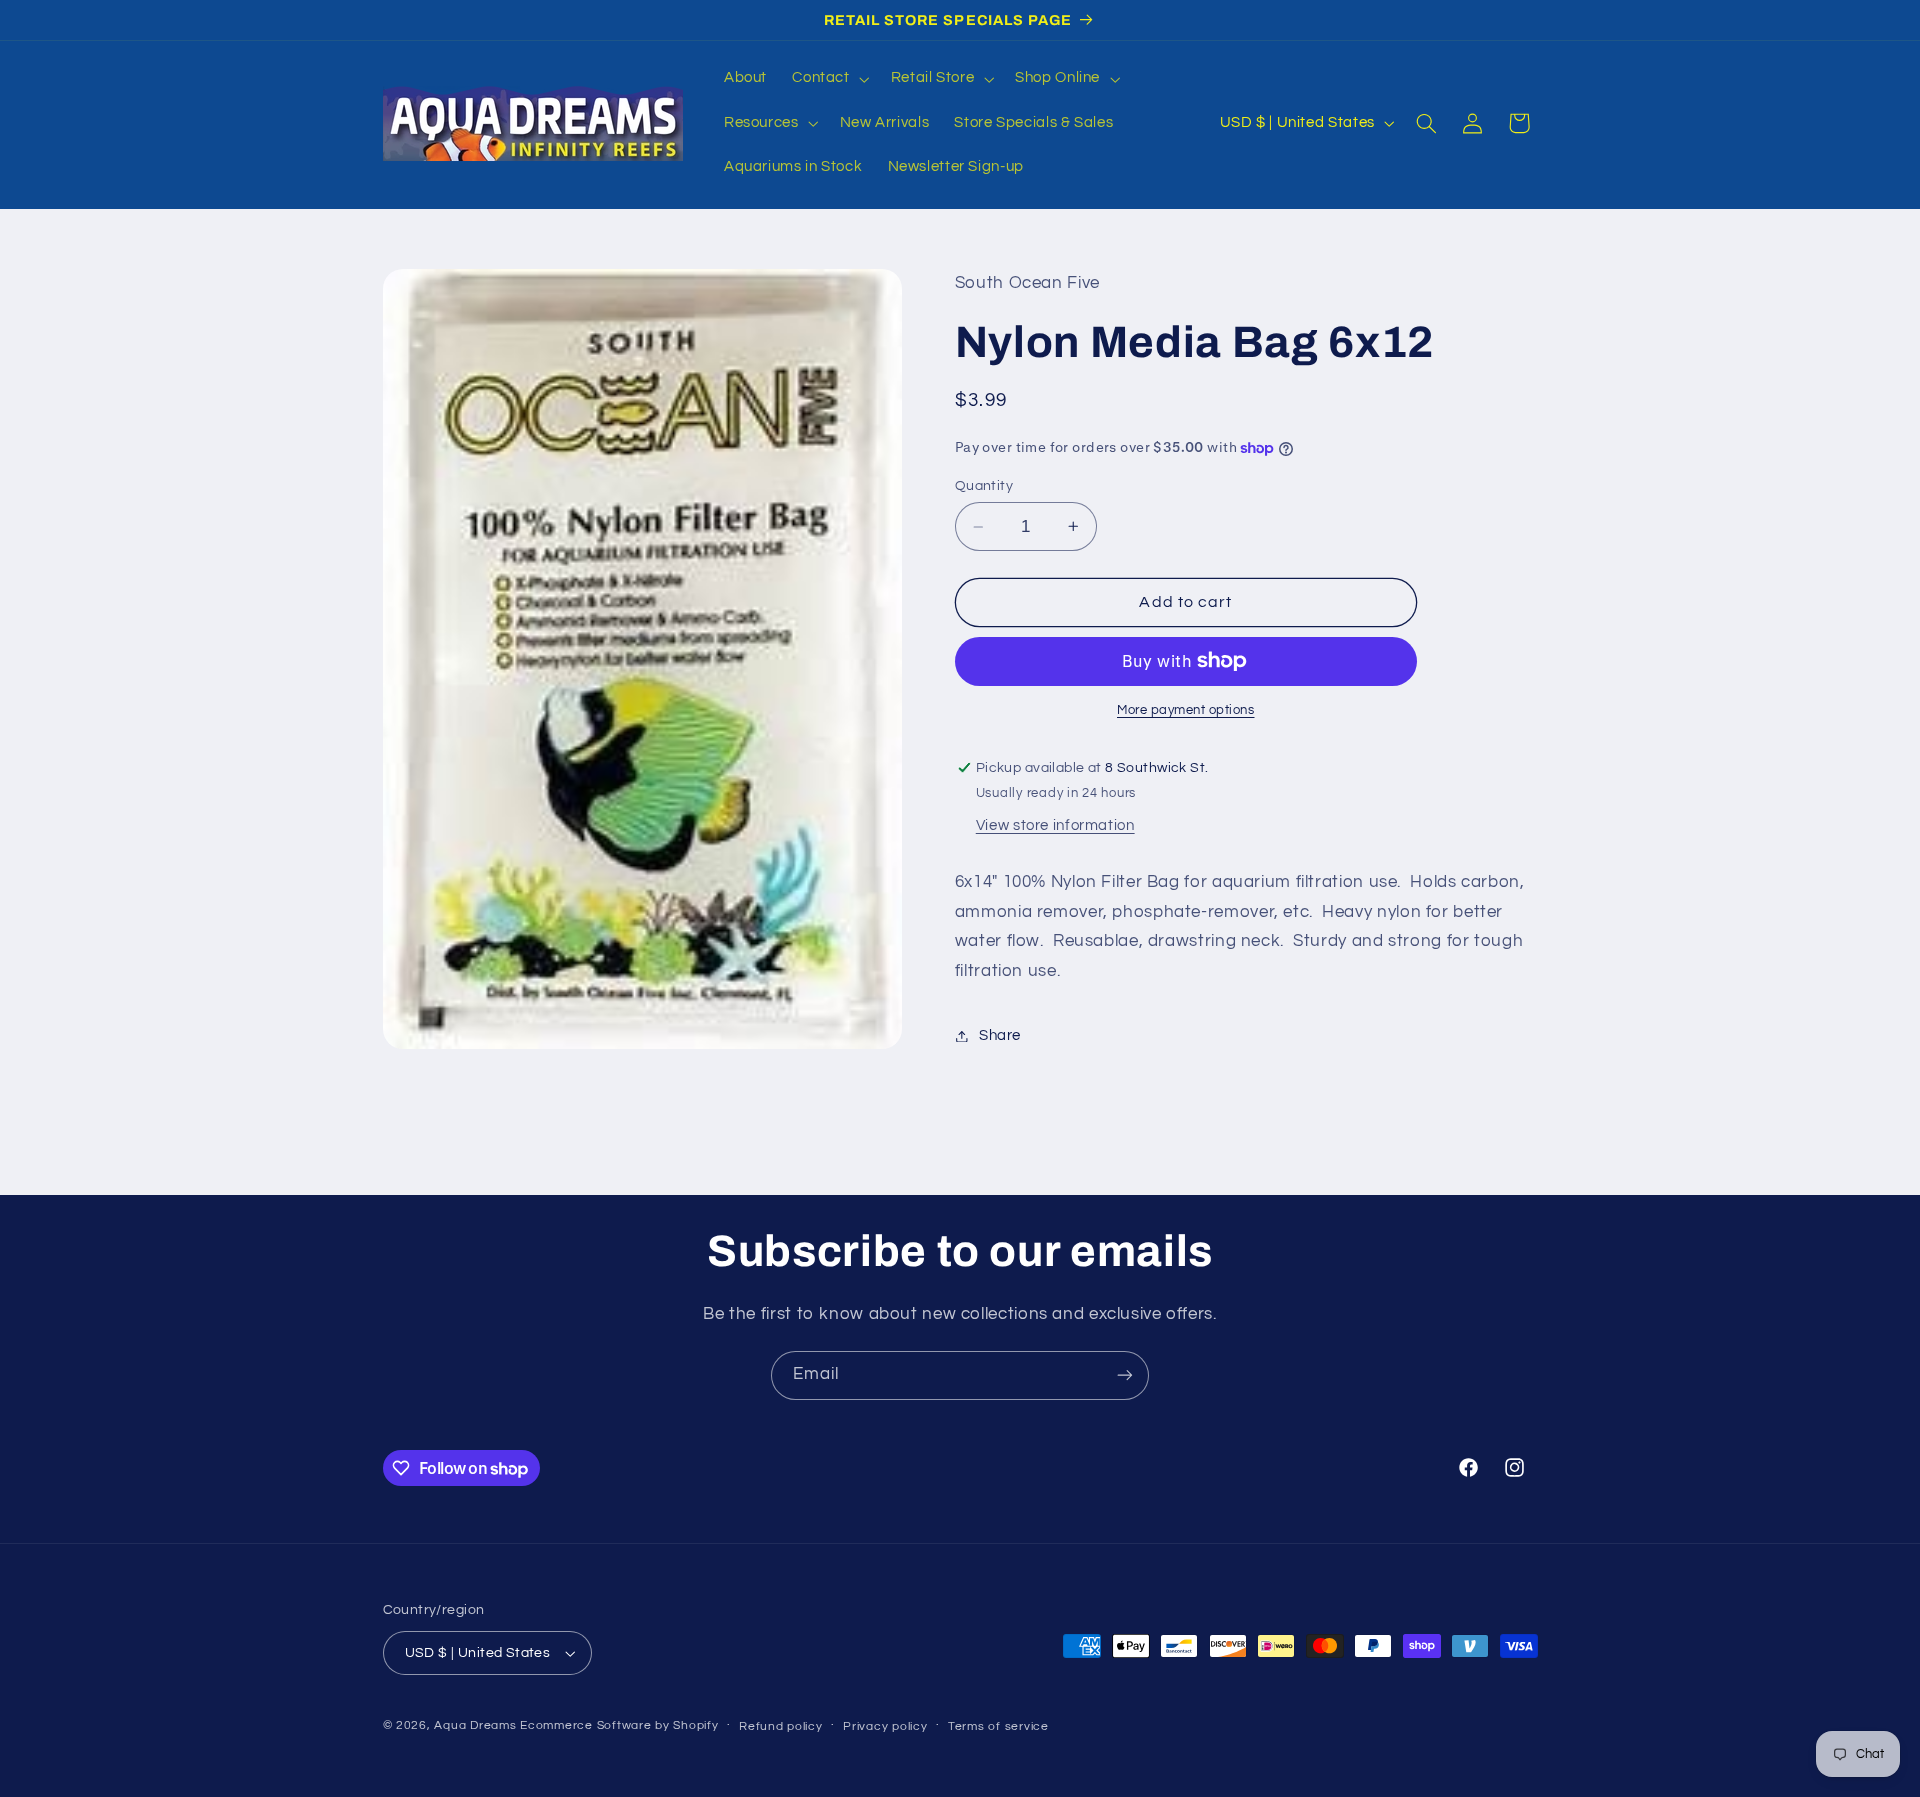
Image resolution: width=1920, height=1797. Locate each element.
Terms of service (998, 1726)
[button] (829, 79)
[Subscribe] (1125, 1375)
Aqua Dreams (475, 1725)
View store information (1055, 825)
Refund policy (781, 1726)
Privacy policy (885, 1726)
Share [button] (1000, 1035)
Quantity (984, 486)
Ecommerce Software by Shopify (619, 1725)
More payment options (1186, 710)
